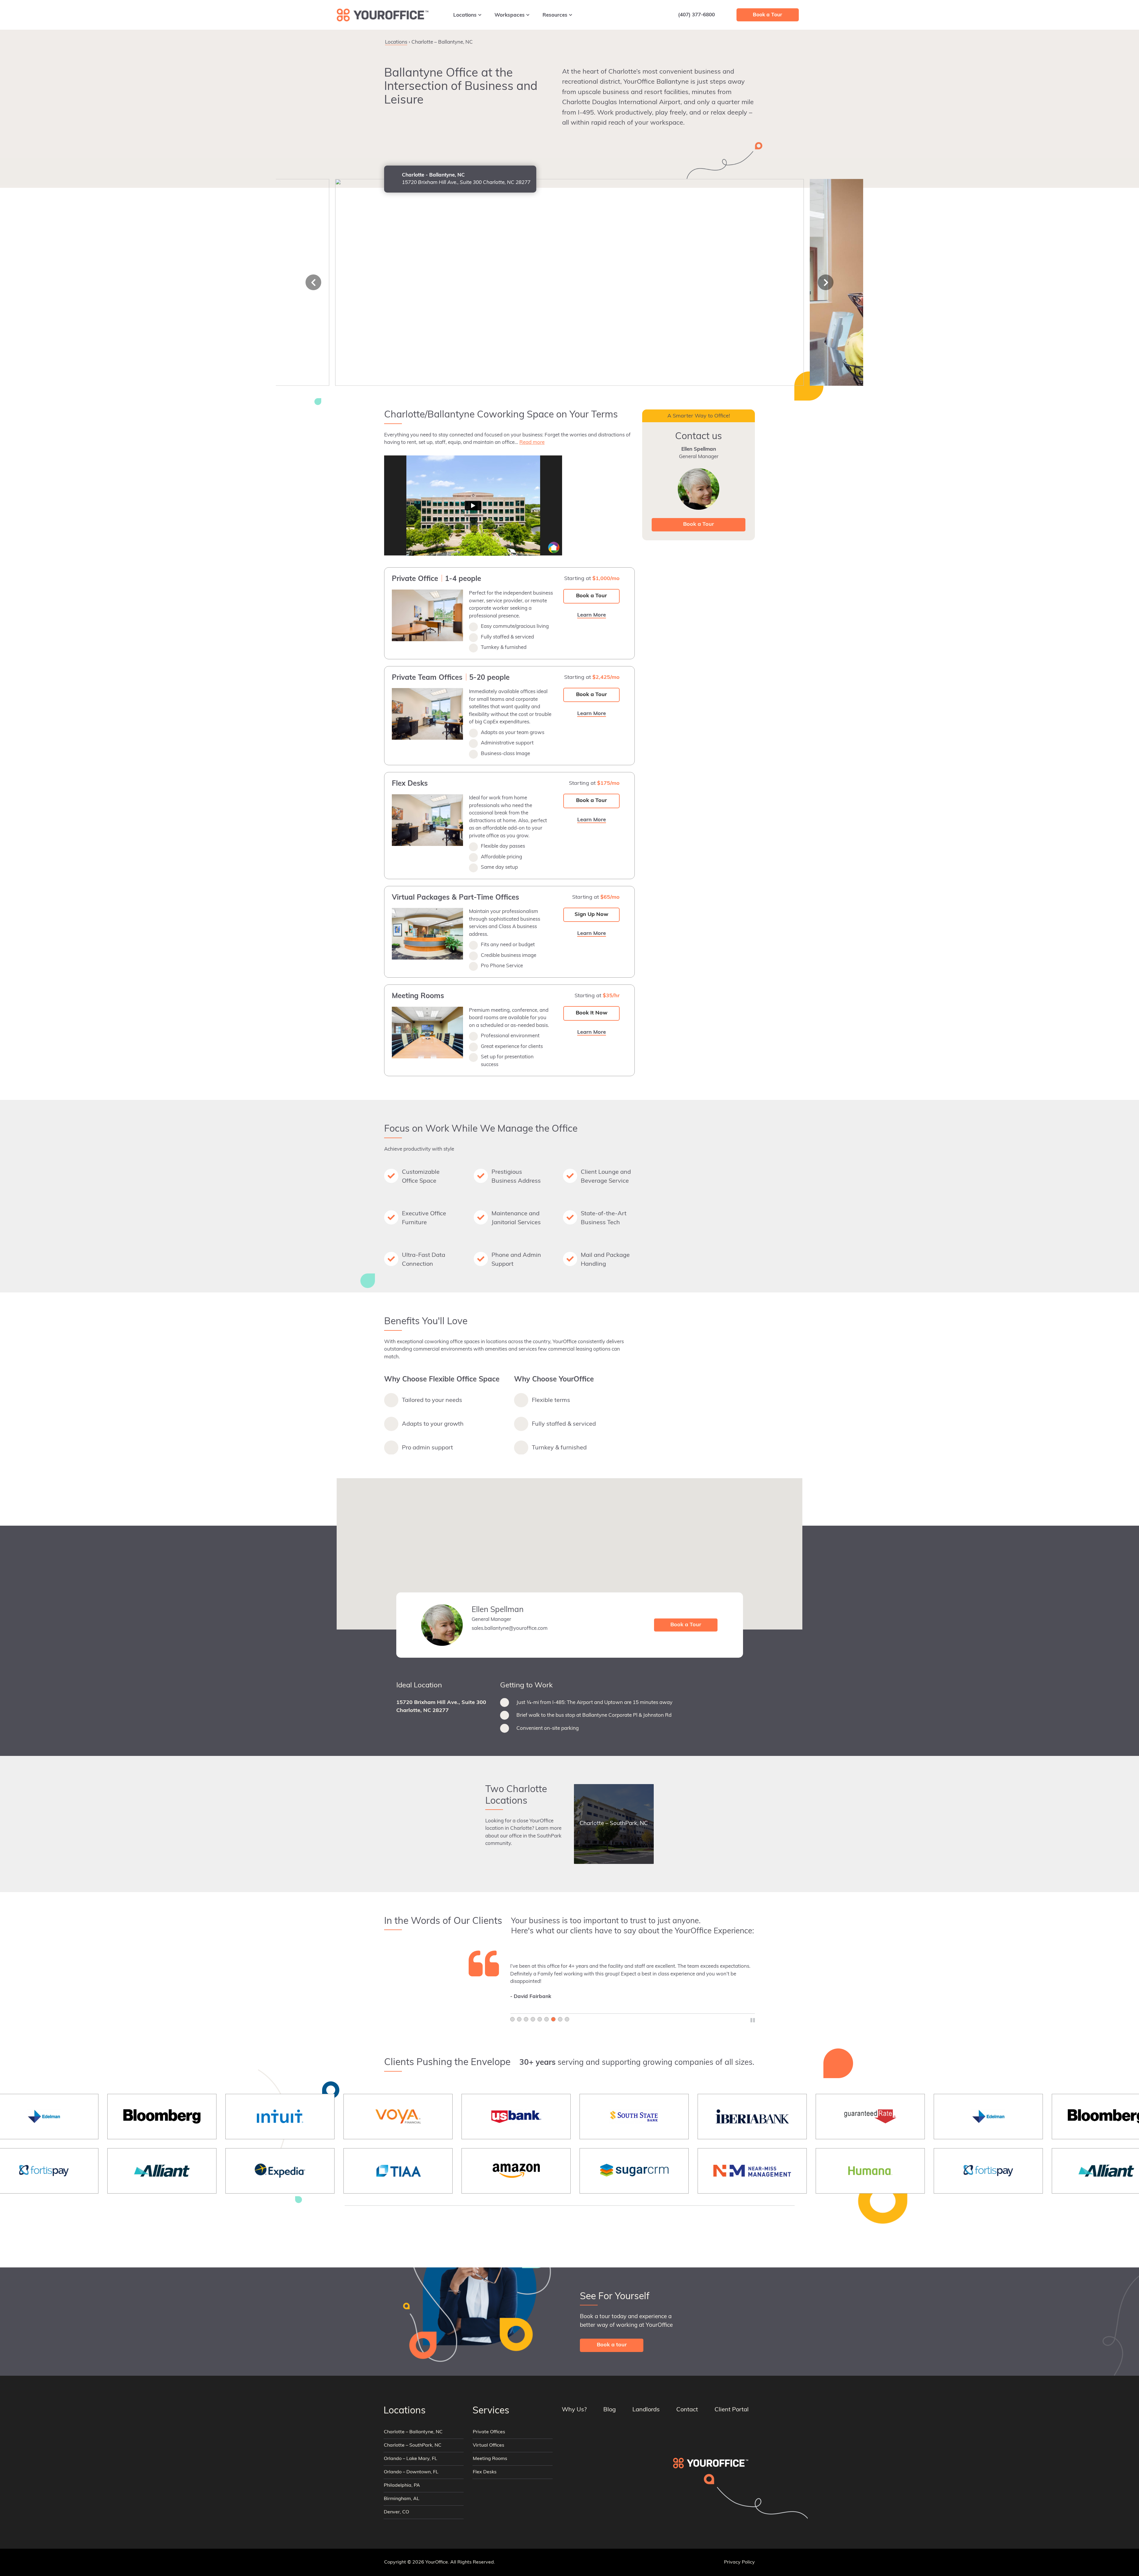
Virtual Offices (489, 2445)
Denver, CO (396, 2512)
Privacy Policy (739, 2562)
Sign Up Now (591, 915)
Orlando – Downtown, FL (411, 2472)
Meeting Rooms (490, 2459)
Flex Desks (485, 2472)
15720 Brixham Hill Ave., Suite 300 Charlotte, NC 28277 (441, 1707)
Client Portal (732, 2410)
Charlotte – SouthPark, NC (413, 2445)
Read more (532, 443)
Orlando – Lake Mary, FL (411, 2459)
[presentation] (313, 282)
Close (747, 40)
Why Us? (574, 2410)
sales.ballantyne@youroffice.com (510, 1628)
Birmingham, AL (402, 2499)
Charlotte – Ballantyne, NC (413, 2432)
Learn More (713, 40)
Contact (687, 2410)
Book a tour (612, 2345)
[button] (569, 1550)
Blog (610, 2410)
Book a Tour (591, 596)
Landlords (646, 2410)
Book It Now (592, 1013)
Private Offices (489, 2432)
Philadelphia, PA (402, 2486)
